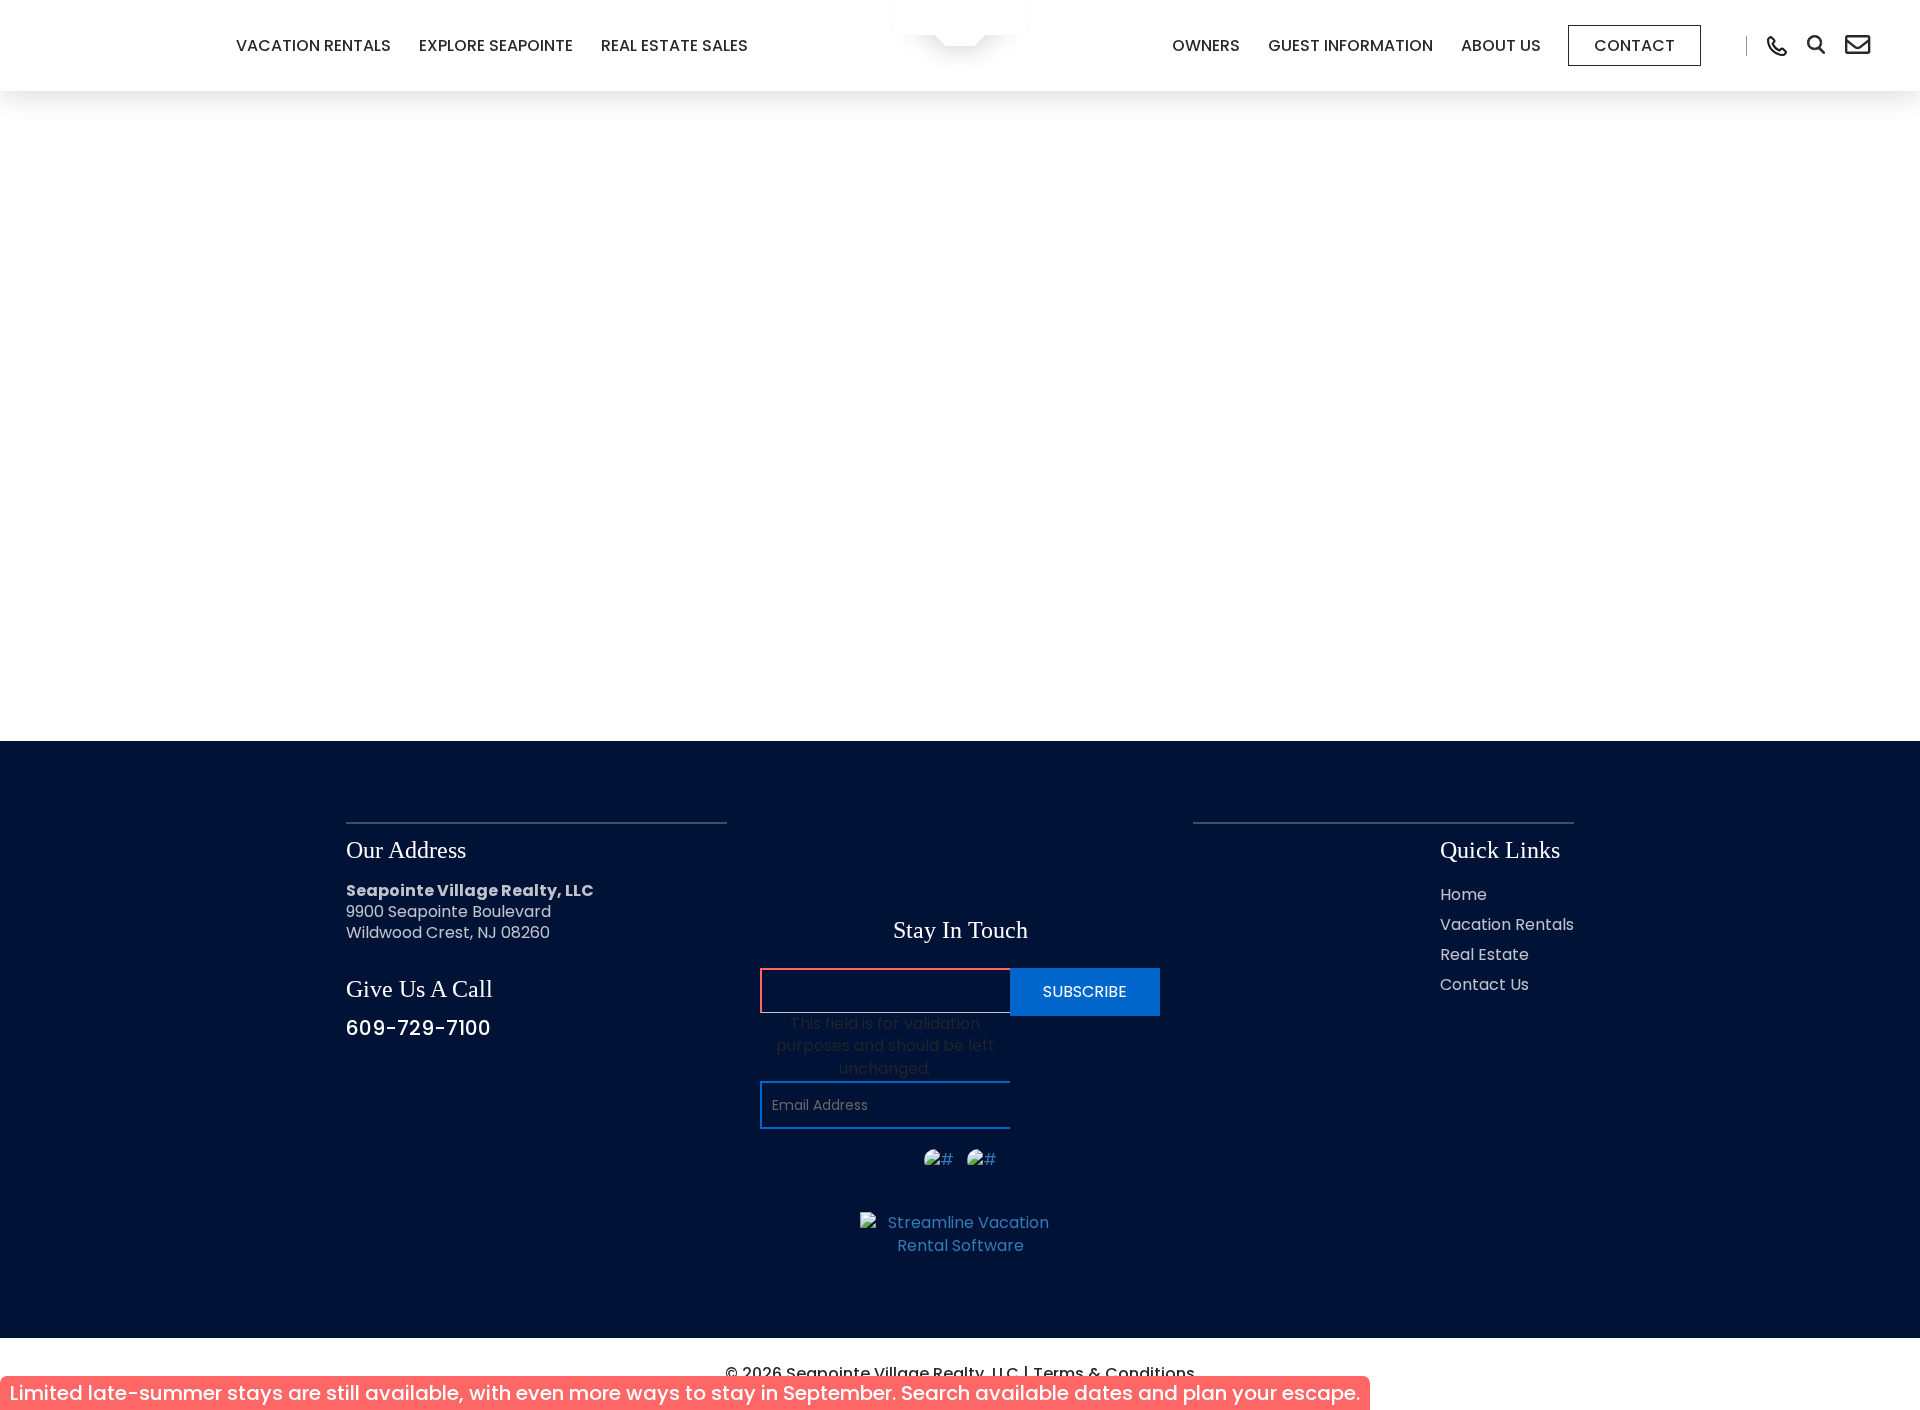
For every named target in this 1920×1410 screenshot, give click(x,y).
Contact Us (1484, 984)
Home (1463, 894)
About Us (1501, 45)
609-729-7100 (418, 1028)
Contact (1634, 45)
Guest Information (1350, 45)
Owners (1206, 45)
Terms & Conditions (1114, 1373)
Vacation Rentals (313, 45)
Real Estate (1484, 954)
